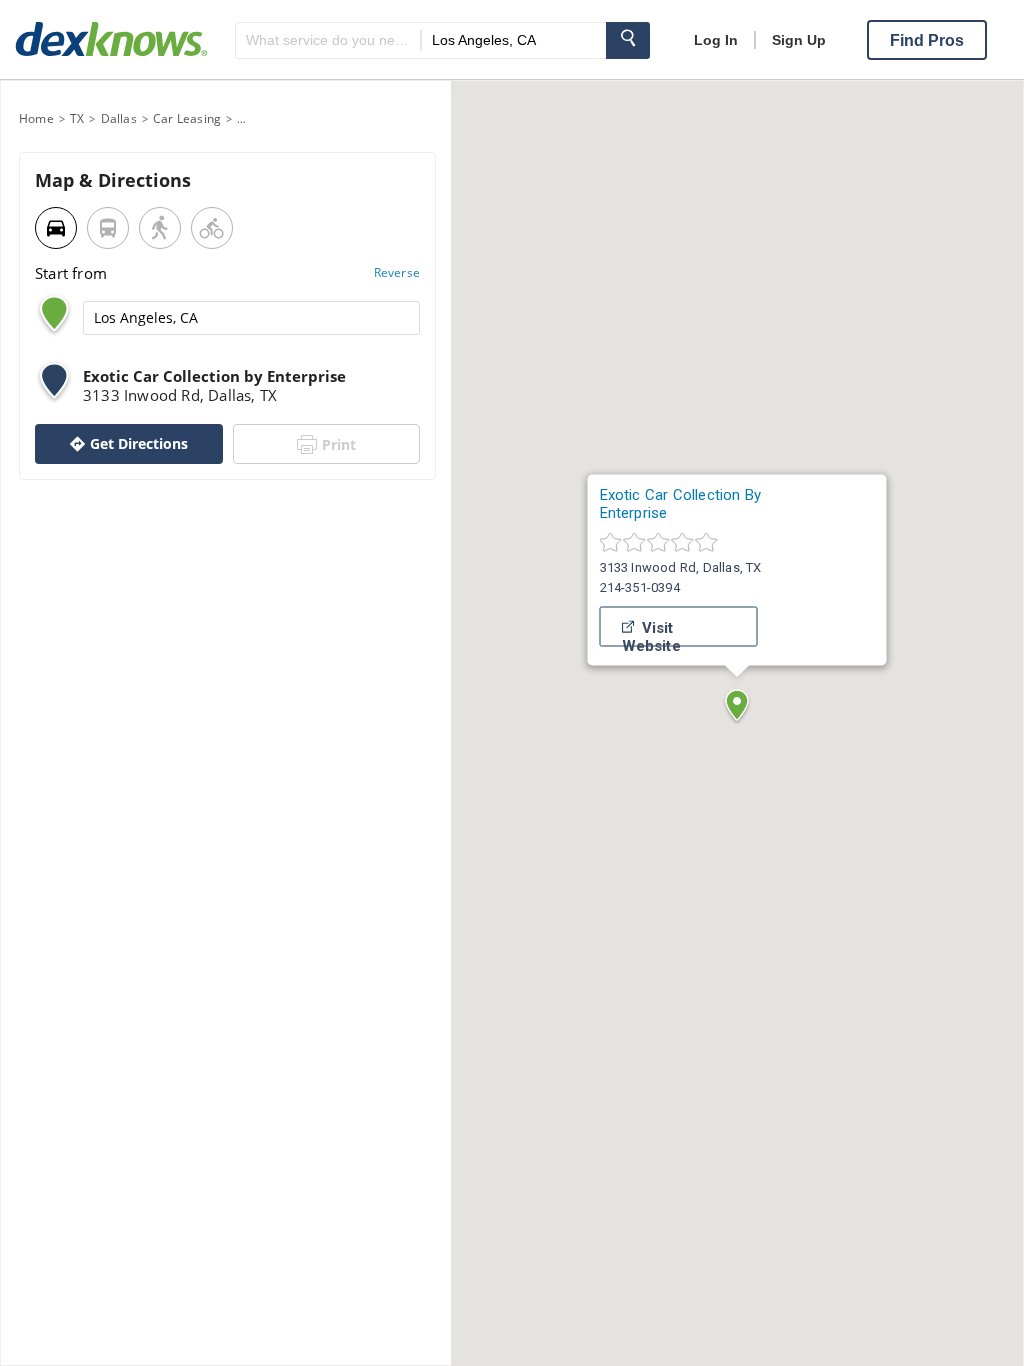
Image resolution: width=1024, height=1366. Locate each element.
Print (339, 444)
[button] (737, 705)
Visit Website (651, 633)
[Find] (628, 40)
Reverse (397, 273)
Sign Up (799, 40)
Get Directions (139, 443)
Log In (716, 40)
